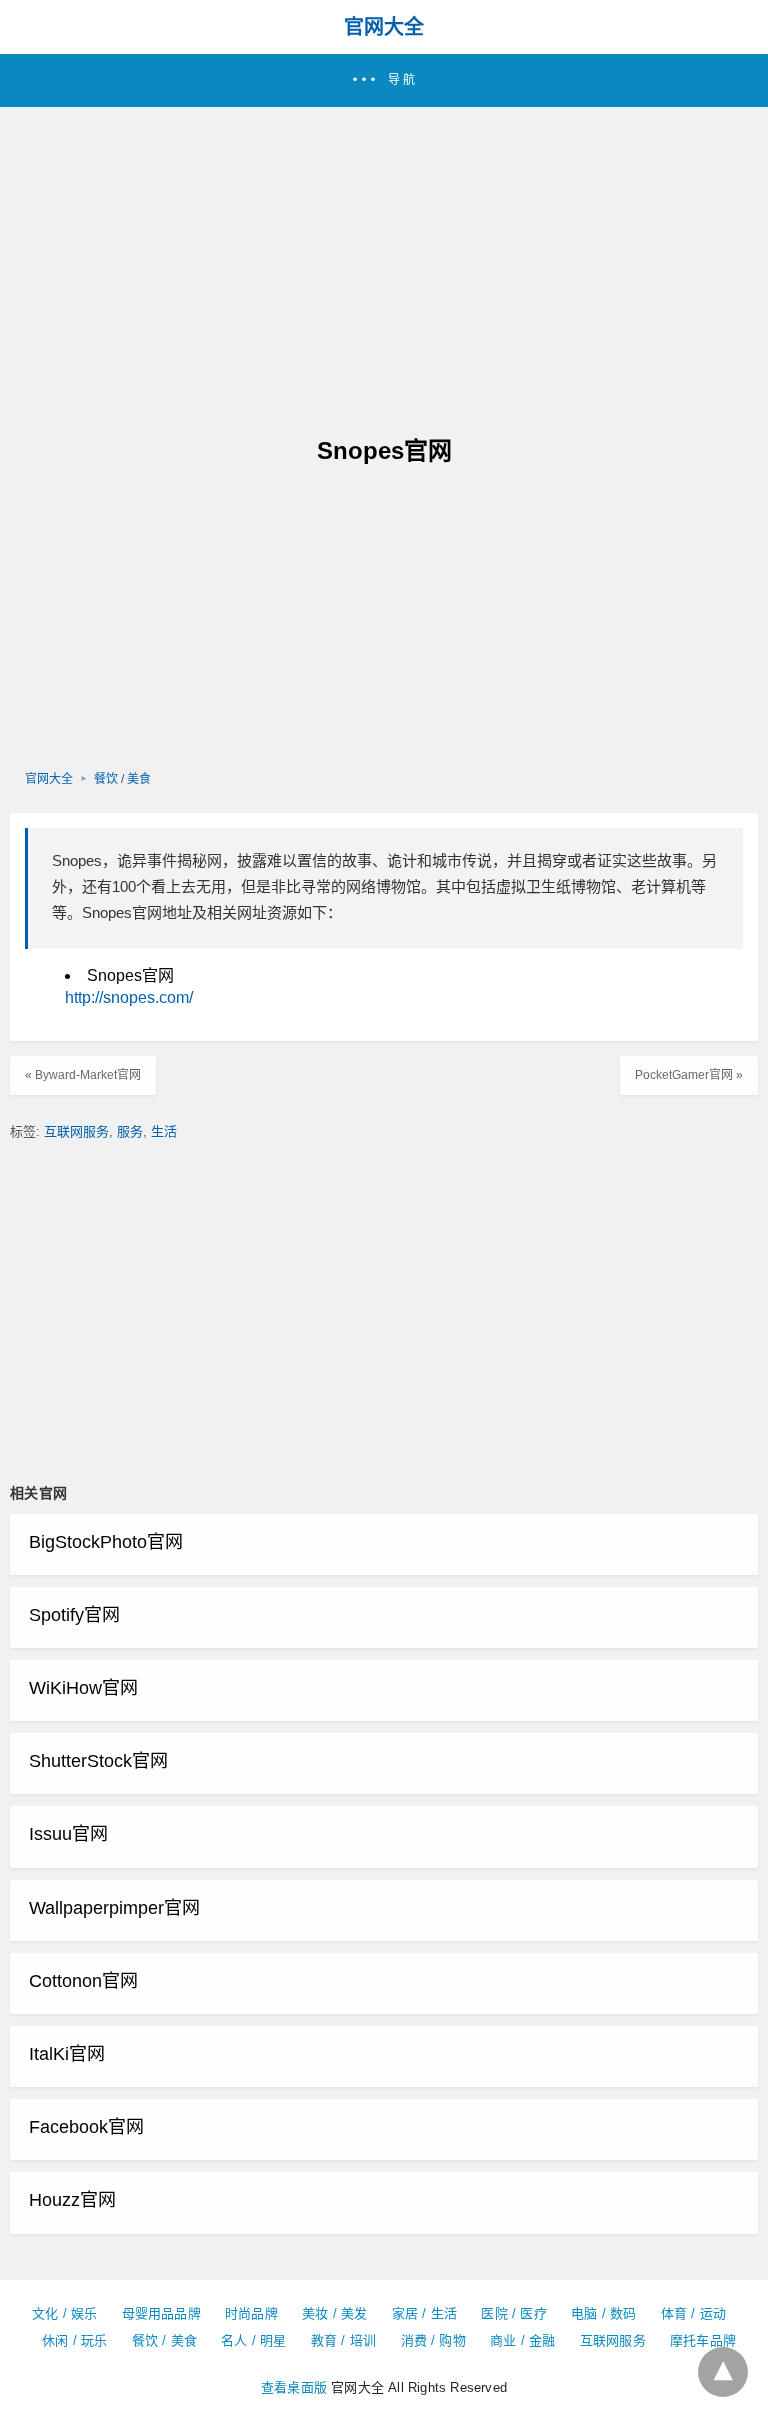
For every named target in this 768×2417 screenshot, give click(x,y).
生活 (164, 1131)
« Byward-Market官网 (83, 1075)
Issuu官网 (68, 1834)
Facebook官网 (86, 2127)
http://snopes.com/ (129, 997)
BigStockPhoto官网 (106, 1542)
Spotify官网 (74, 1615)
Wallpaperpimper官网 (114, 1908)
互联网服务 (76, 1131)
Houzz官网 (72, 2200)
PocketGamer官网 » (689, 1075)
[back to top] (723, 2372)
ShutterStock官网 (98, 1761)
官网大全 (384, 27)
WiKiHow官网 (83, 1688)
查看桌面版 (294, 2387)
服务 (130, 1131)
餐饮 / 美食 (122, 779)
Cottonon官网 (83, 1981)
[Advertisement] (384, 257)
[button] (384, 80)
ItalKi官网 (67, 2054)
